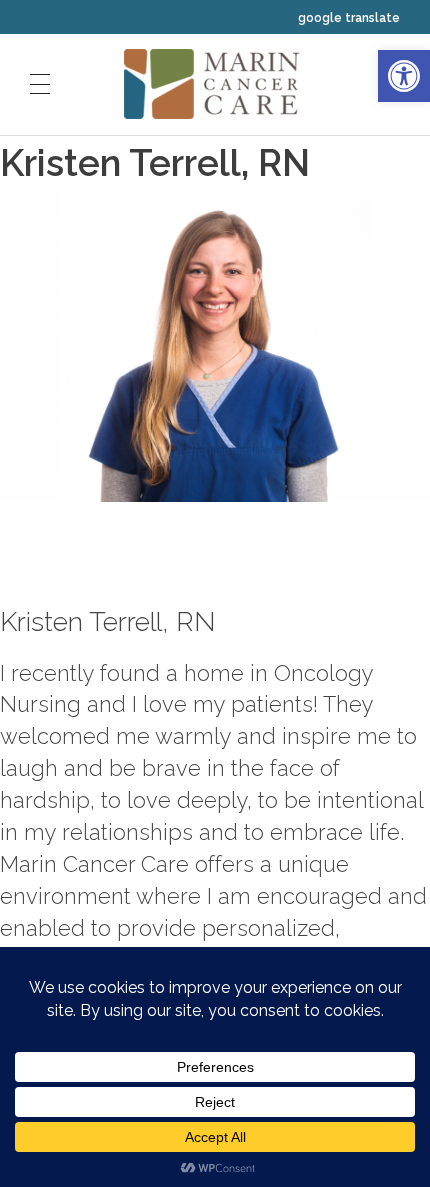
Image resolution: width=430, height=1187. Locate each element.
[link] (404, 76)
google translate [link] (349, 18)
